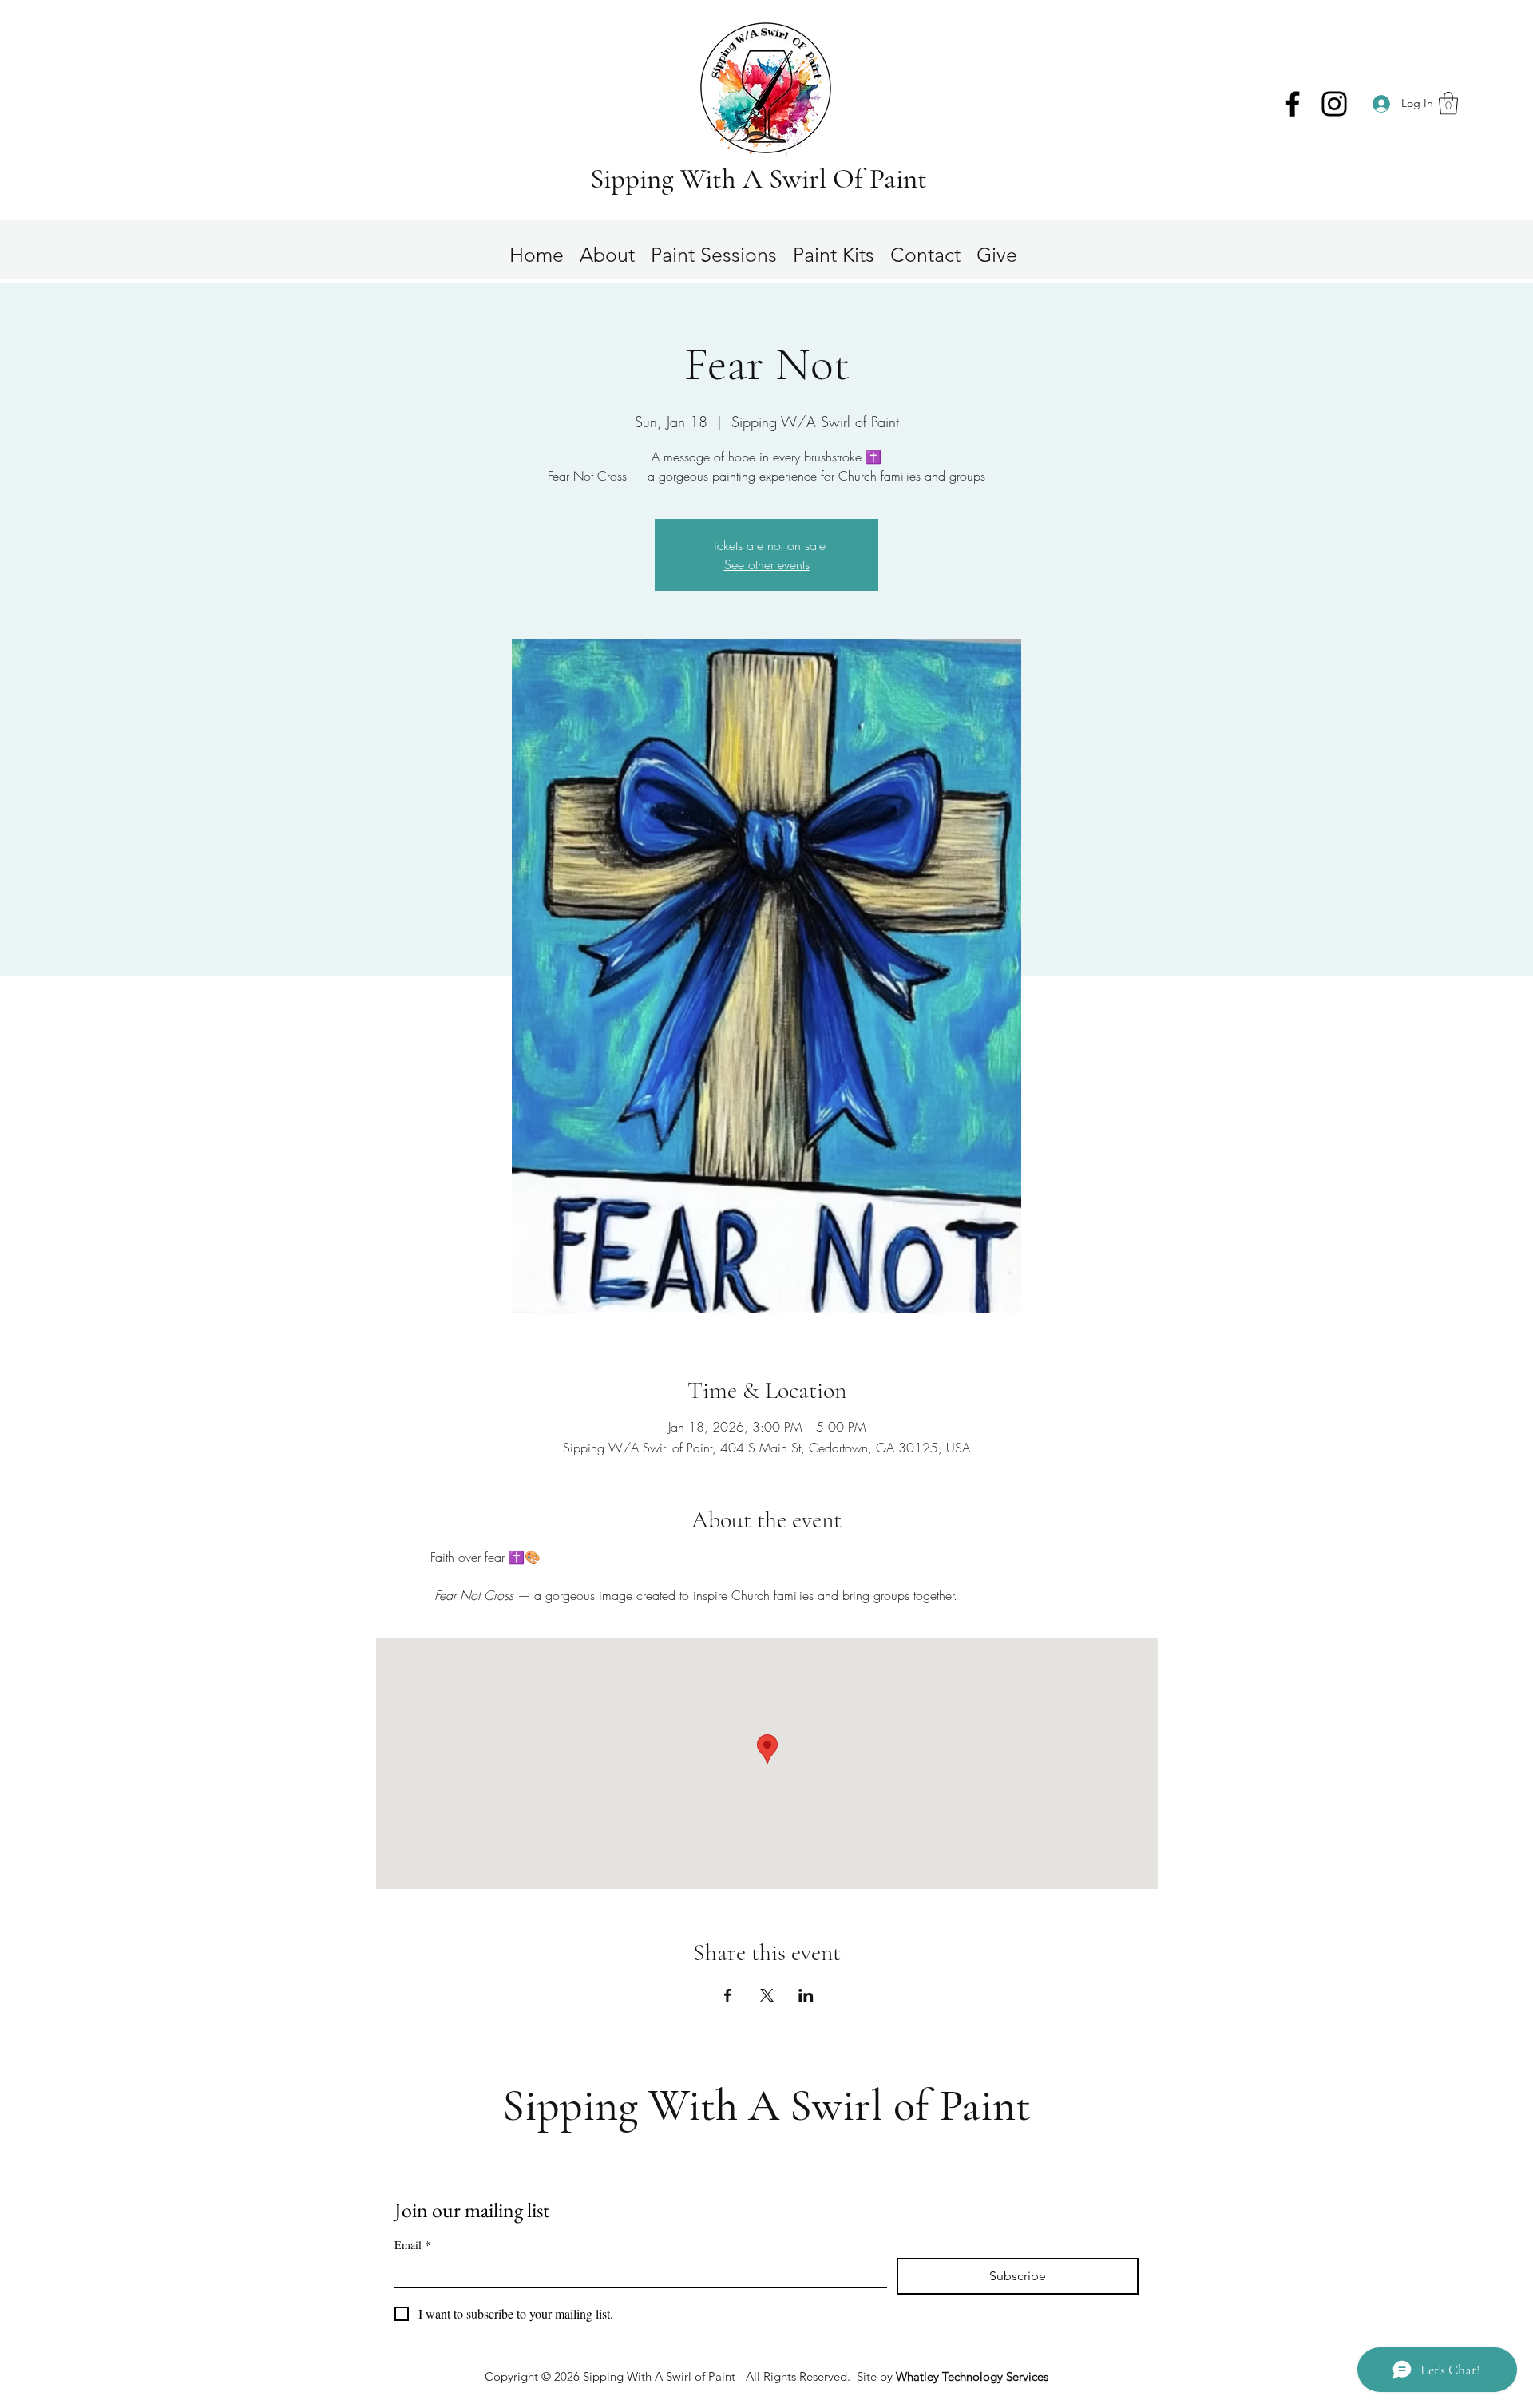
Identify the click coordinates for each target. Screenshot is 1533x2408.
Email (412, 2245)
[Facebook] (1293, 104)
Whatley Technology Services (972, 2376)
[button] (1448, 103)
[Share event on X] (767, 1995)
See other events (767, 564)
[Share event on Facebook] (728, 1995)
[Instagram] (1334, 104)
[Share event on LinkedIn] (806, 1995)
